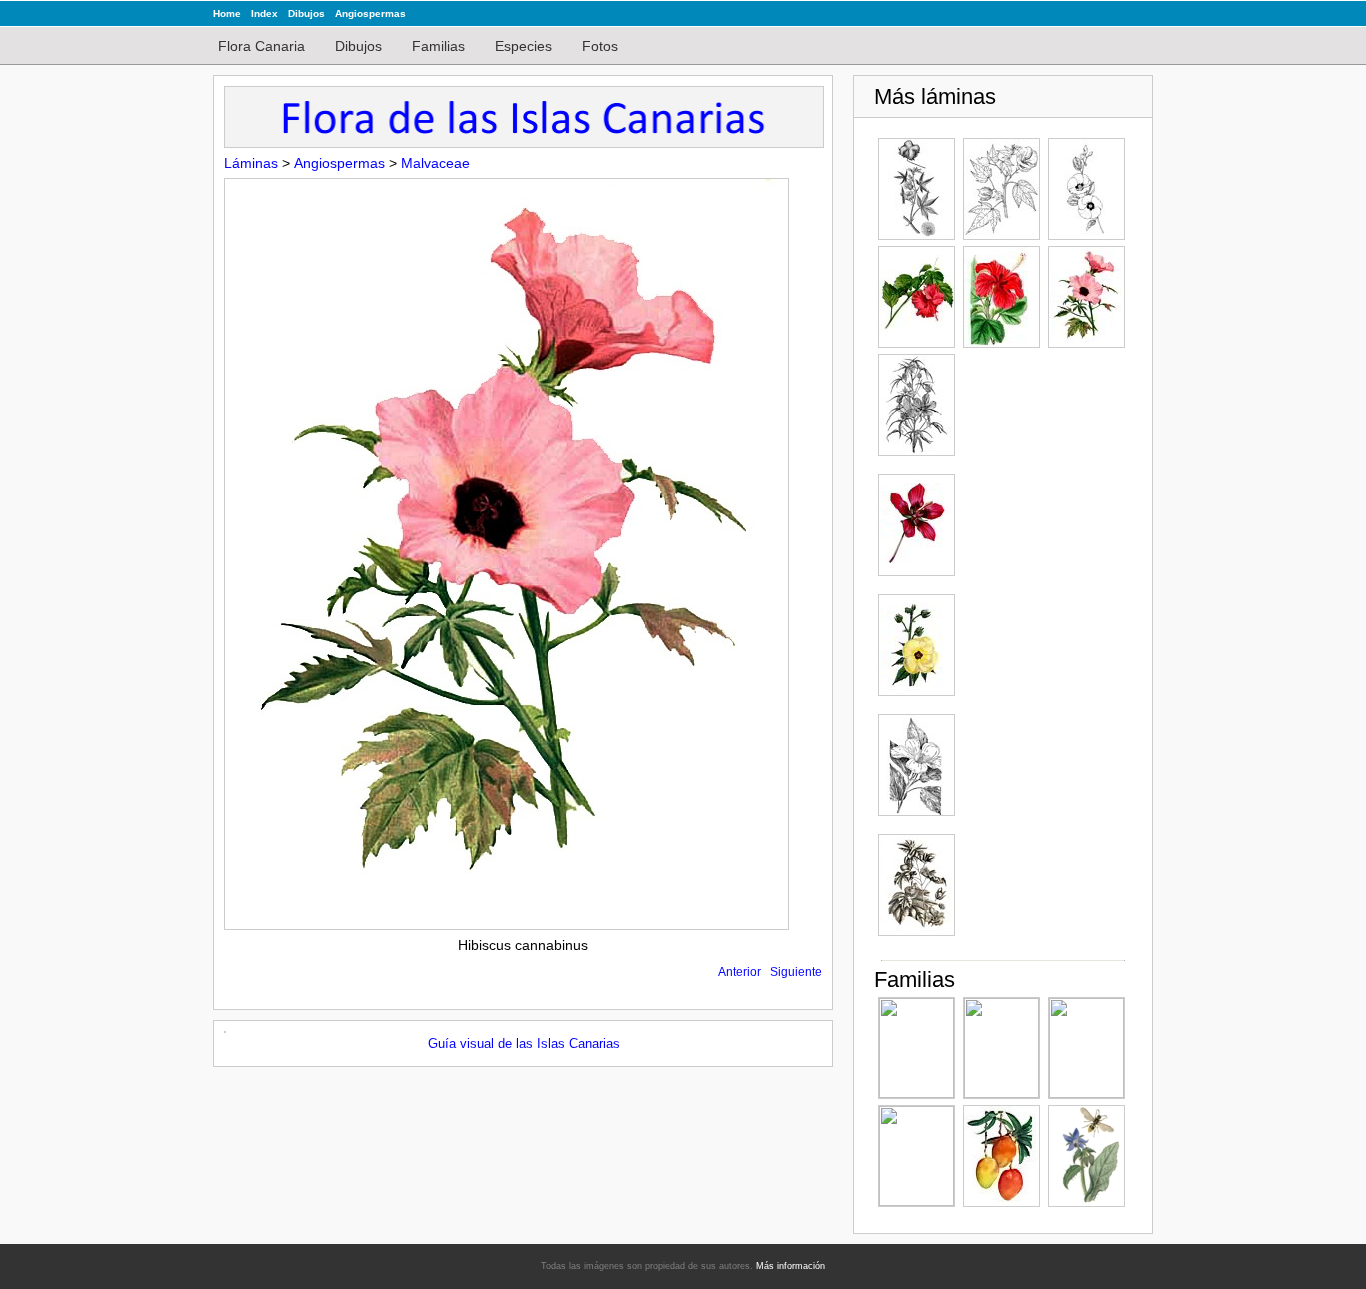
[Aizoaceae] (916, 1156)
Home (227, 13)
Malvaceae (435, 163)
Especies (523, 46)
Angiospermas (370, 13)
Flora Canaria (261, 46)
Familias (438, 46)
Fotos (600, 46)
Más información (790, 1266)
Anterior (739, 972)
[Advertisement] (1043, 654)
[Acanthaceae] (1086, 1048)
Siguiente (796, 972)
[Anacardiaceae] (1001, 1156)
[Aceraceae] (1001, 1048)
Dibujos (306, 13)
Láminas (251, 163)
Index (264, 13)
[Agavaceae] (916, 1048)
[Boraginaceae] (1086, 1156)
